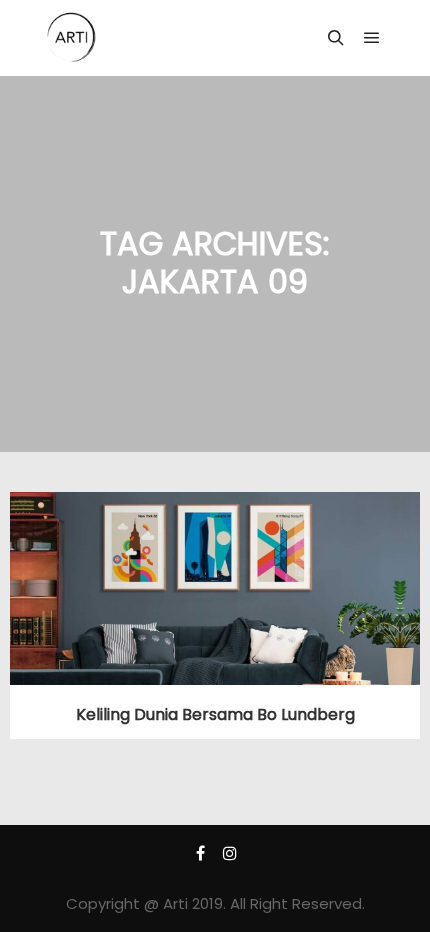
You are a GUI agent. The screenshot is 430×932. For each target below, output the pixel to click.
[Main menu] (372, 38)
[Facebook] (200, 853)
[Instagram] (230, 853)
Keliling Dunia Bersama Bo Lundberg (215, 714)
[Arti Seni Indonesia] (71, 38)
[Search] (336, 38)
